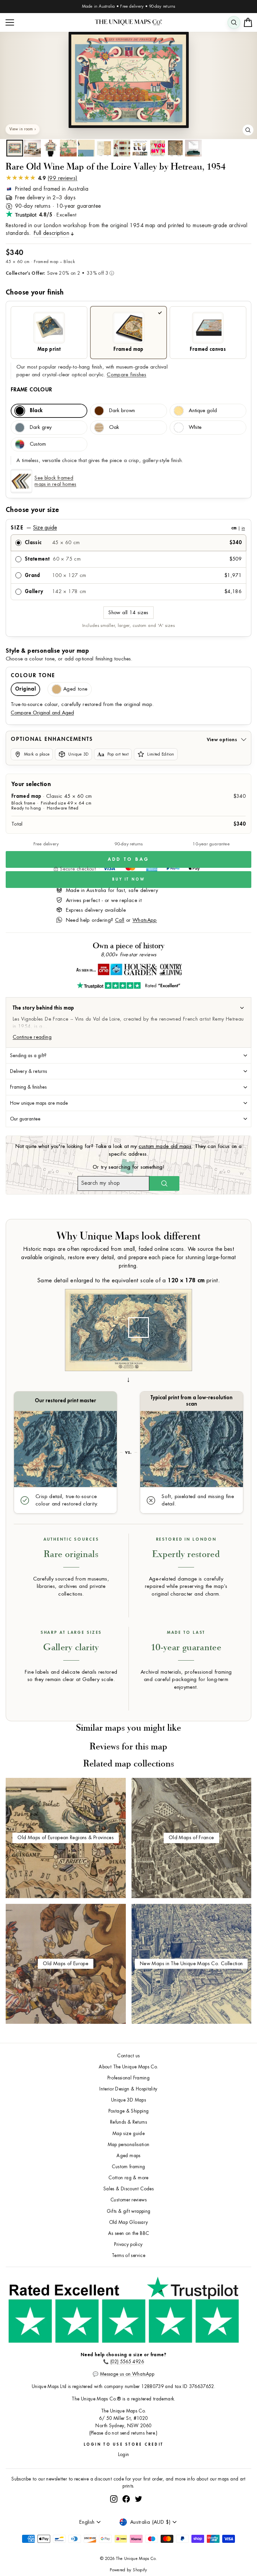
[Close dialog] (245, 1217)
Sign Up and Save (191, 1306)
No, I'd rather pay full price (191, 1325)
